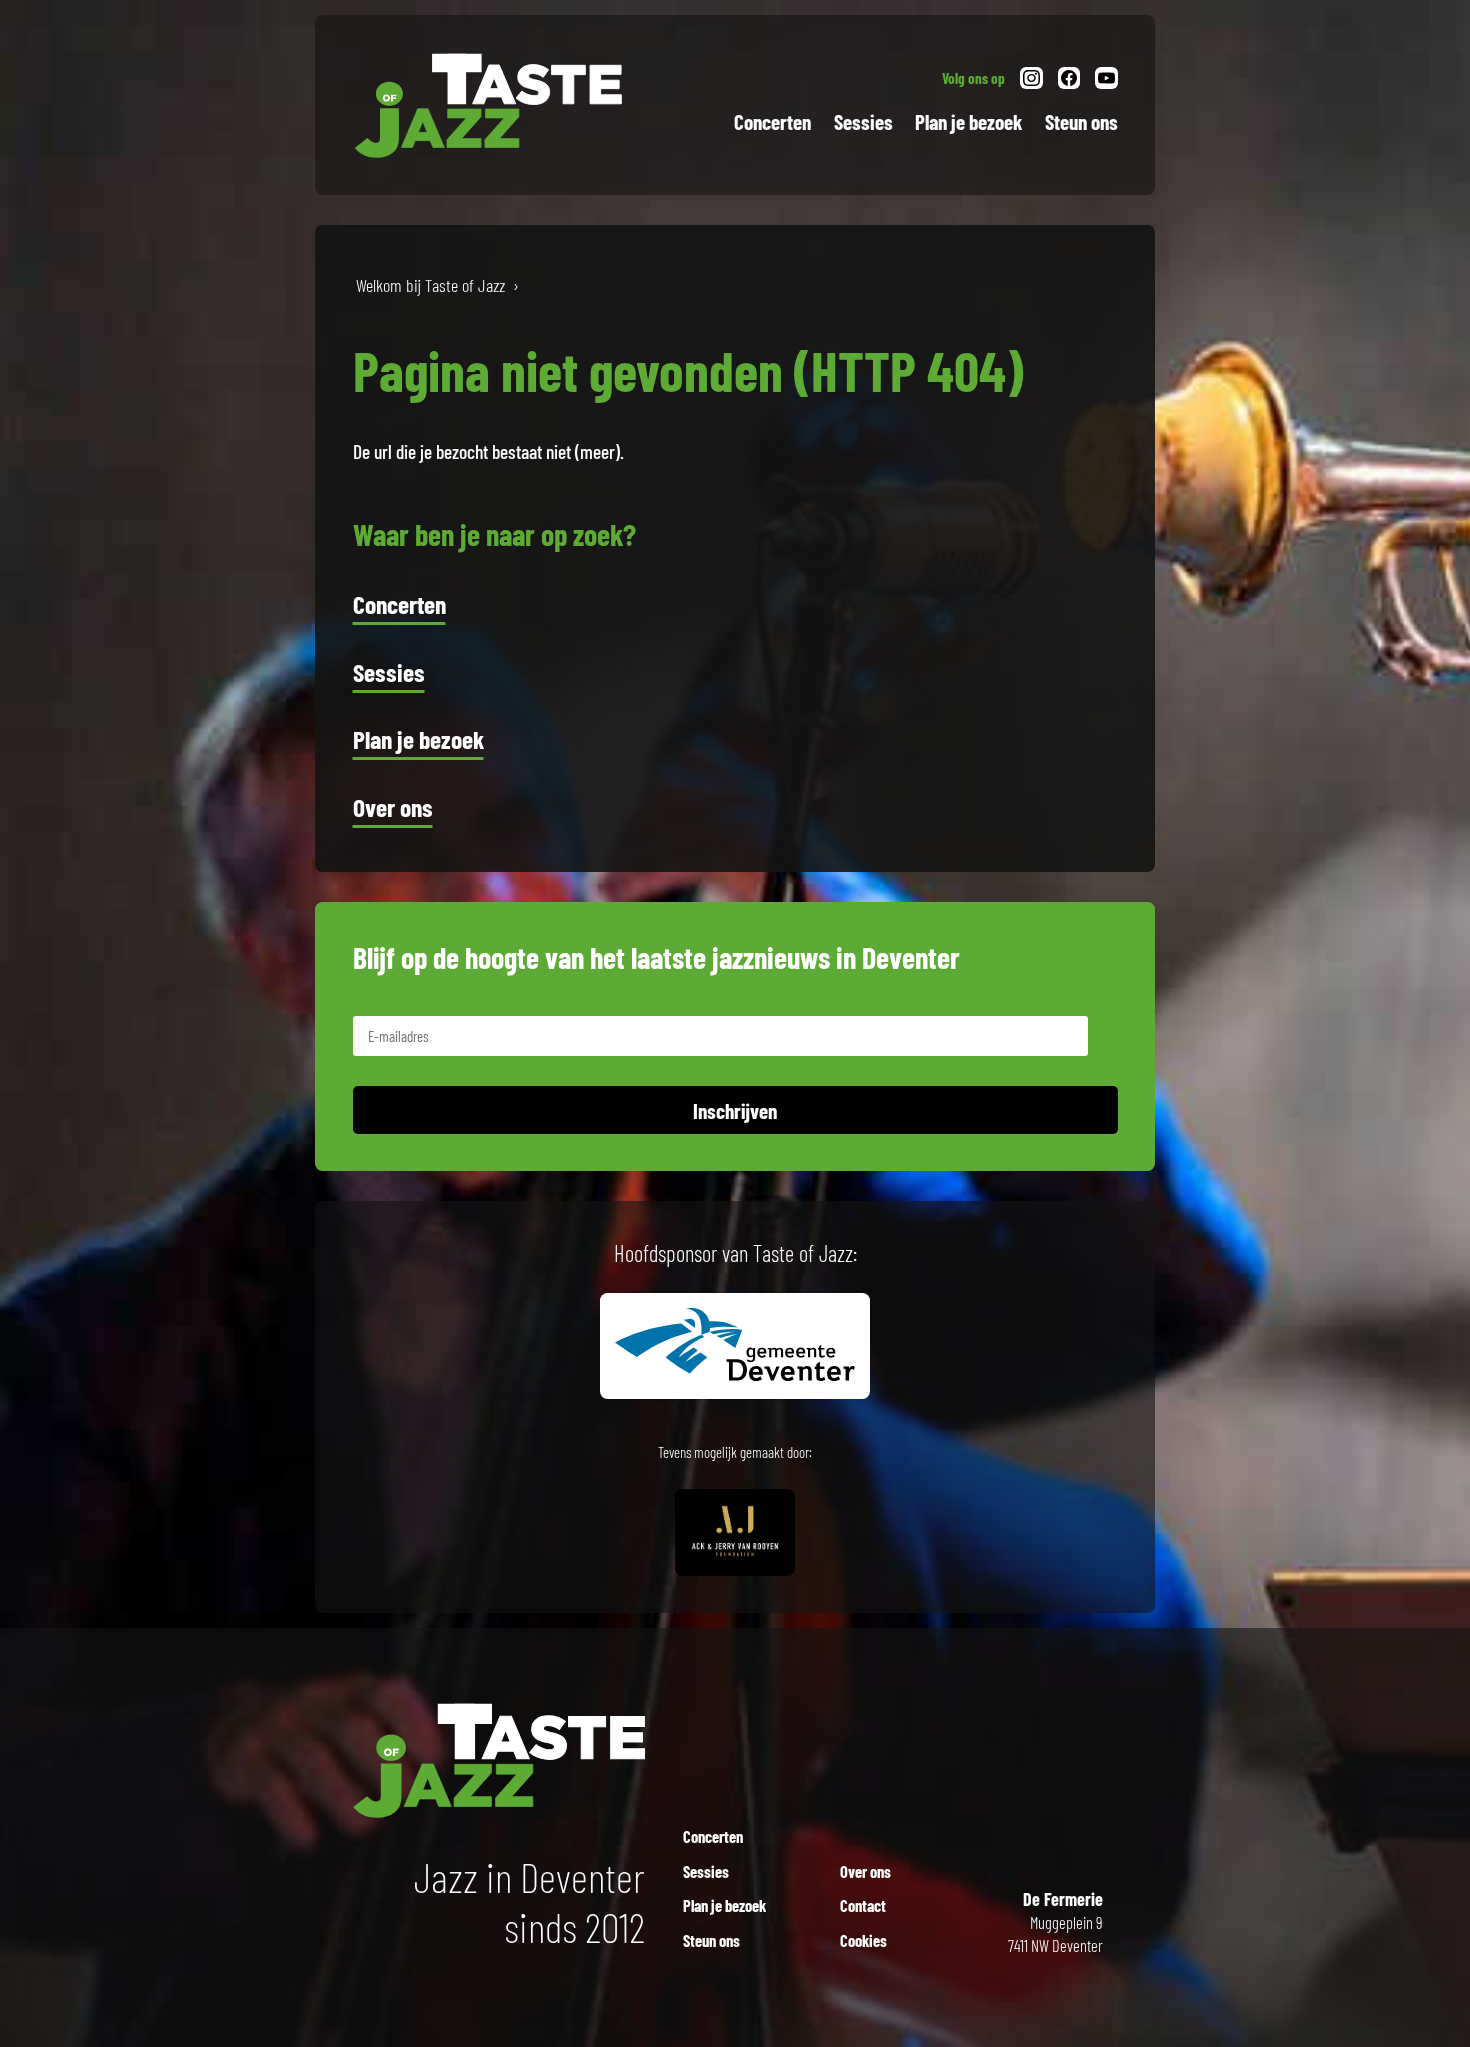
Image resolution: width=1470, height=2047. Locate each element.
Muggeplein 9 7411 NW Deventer (1055, 1922)
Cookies (863, 1940)
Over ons (393, 806)
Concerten (772, 121)
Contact (863, 1905)
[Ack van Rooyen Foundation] (735, 1552)
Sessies (863, 121)
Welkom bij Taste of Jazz (430, 285)
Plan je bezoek (968, 121)
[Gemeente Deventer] (735, 1375)
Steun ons (1081, 121)
